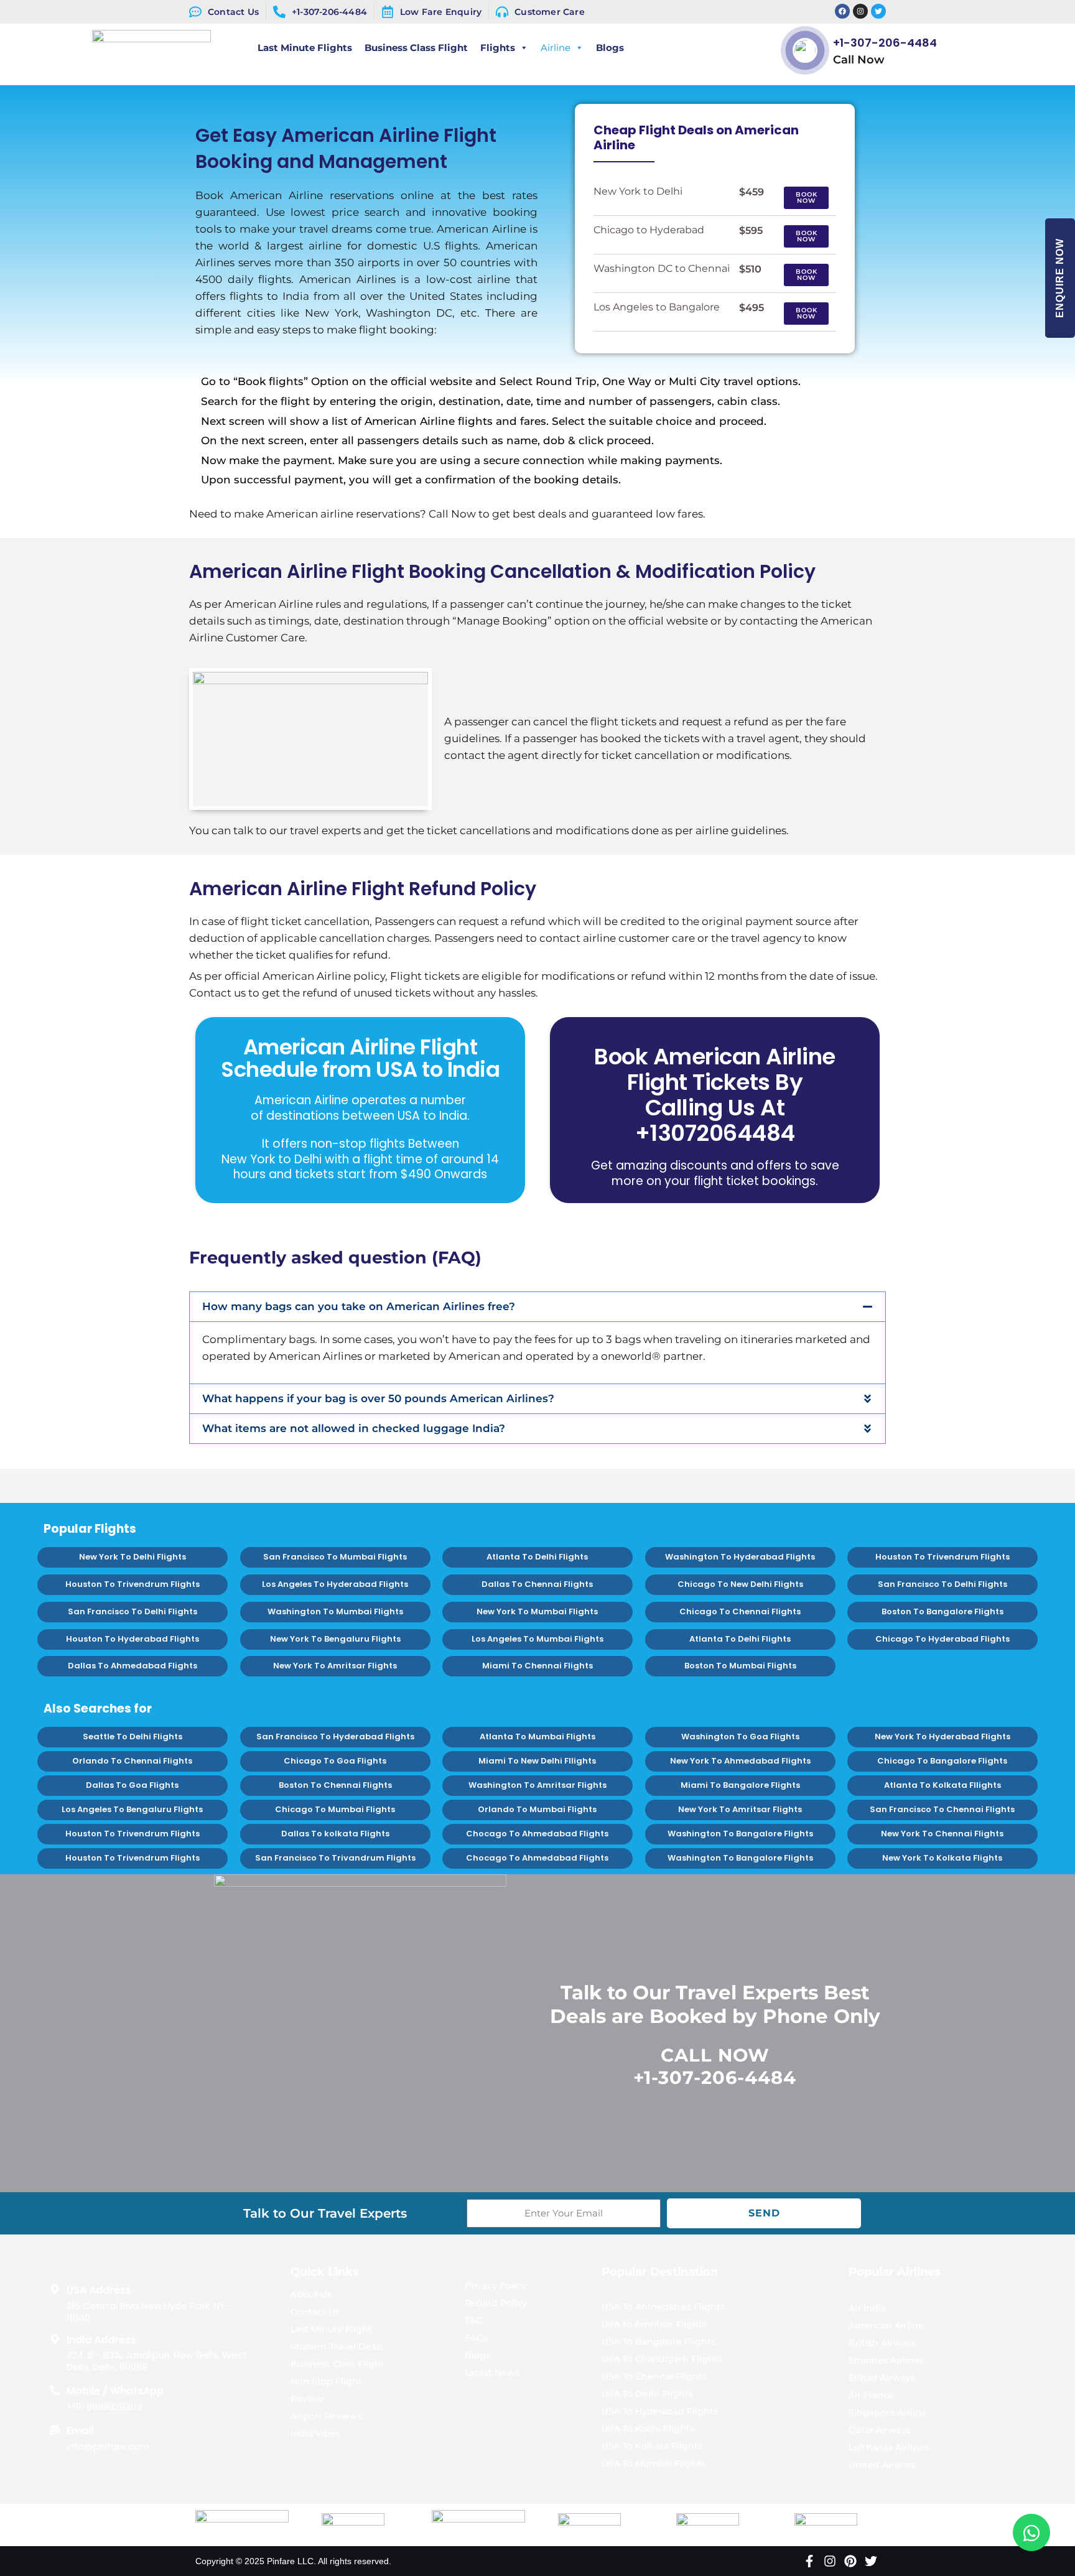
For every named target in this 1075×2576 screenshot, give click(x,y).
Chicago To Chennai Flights (740, 1611)
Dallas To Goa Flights (132, 1785)
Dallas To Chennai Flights (537, 1584)
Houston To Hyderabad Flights (133, 1639)
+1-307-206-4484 (885, 43)
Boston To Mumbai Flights (740, 1666)
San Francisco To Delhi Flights (942, 1584)
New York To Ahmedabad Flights (740, 1761)
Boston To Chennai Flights (335, 1785)
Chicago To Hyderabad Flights (942, 1639)
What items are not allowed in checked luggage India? (354, 1428)
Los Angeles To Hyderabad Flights (335, 1584)
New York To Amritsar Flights (335, 1666)
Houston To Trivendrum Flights (942, 1557)
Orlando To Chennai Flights (132, 1761)
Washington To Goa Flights (740, 1737)
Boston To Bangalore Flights (942, 1611)
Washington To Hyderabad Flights (740, 1557)
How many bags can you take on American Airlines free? (359, 1306)
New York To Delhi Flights (133, 1557)
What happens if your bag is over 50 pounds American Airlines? (378, 1398)
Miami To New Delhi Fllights (537, 1761)
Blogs (610, 48)
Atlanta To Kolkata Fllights (942, 1785)
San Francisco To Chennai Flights (943, 1809)
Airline (556, 48)
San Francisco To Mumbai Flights (335, 1557)
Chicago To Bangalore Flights (943, 1761)
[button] (537, 1307)
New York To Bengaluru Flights (335, 1639)
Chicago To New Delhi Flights (740, 1584)
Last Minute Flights (305, 48)
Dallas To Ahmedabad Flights (133, 1666)
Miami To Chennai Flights (537, 1666)
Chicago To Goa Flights (335, 1761)
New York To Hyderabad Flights (942, 1737)
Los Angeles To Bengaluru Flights (132, 1809)
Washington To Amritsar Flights (537, 1785)
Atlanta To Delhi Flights (537, 1557)
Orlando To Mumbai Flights (537, 1809)
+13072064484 (715, 1133)
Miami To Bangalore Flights (740, 1785)
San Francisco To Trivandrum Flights (335, 1858)
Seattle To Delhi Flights (133, 1737)
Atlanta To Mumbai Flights (537, 1737)
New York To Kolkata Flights (943, 1858)
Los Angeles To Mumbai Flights (537, 1639)
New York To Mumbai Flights (537, 1611)
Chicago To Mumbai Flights (335, 1809)
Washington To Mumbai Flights (335, 1611)
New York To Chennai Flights (943, 1834)
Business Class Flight (416, 48)
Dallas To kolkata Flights (335, 1834)
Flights (498, 48)
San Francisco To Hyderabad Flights (335, 1737)
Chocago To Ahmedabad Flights (537, 1834)
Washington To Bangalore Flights (740, 1834)
